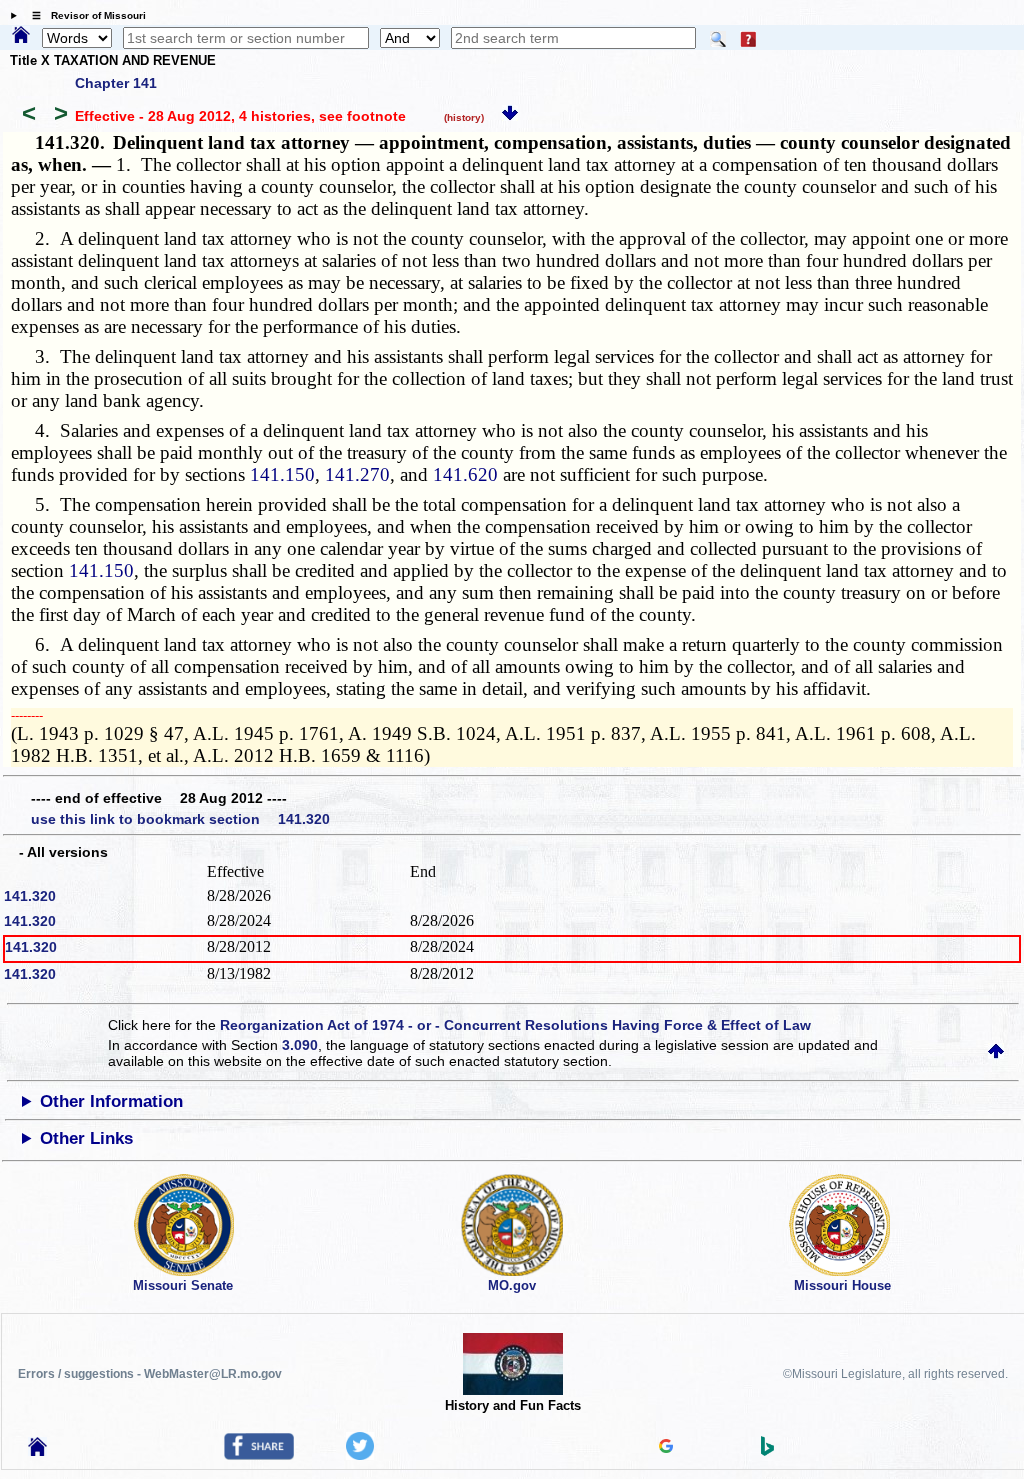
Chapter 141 (116, 83)
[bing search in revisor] (768, 1451)
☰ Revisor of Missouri (84, 15)
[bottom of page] (510, 116)
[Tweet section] (360, 1455)
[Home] (21, 36)
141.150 (282, 474)
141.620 (465, 474)
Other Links (86, 1138)
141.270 (357, 474)
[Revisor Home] (38, 1451)
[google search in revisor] (666, 1448)
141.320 (30, 896)
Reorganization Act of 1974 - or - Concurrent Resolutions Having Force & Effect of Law (515, 1025)
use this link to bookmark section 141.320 (180, 819)
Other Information (111, 1101)
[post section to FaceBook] (259, 1455)
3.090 (300, 1045)
